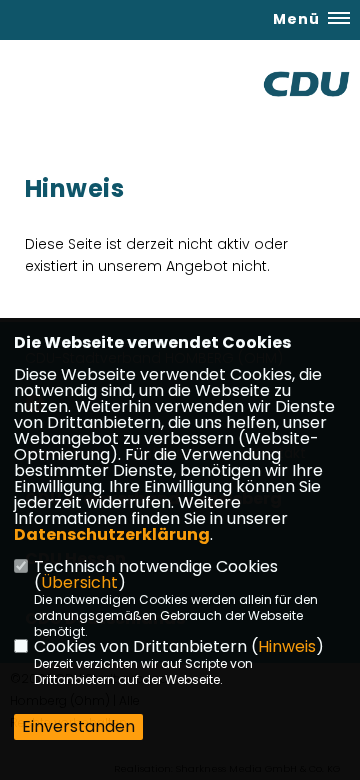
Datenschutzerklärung (112, 534)
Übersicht (79, 582)
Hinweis (287, 646)
